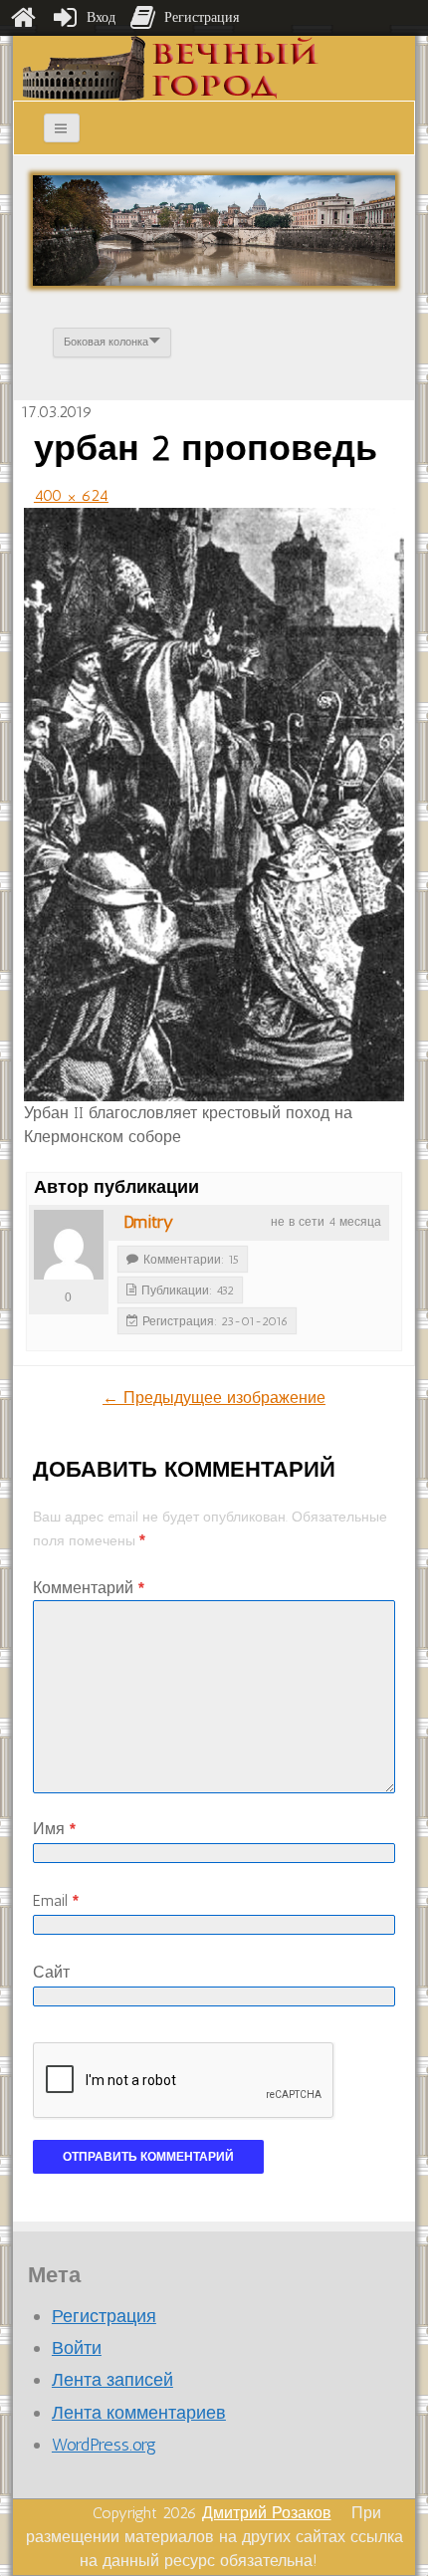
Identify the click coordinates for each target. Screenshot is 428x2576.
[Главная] (23, 18)
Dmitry (148, 1222)
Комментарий (89, 1588)
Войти (77, 2348)
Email (56, 1900)
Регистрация (104, 2316)
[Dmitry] (69, 1245)
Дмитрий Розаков (267, 2513)
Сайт (51, 1972)
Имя (54, 1829)
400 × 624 (71, 495)
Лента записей (112, 2380)
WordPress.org (104, 2445)
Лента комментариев (139, 2413)
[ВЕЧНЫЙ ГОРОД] (171, 67)
